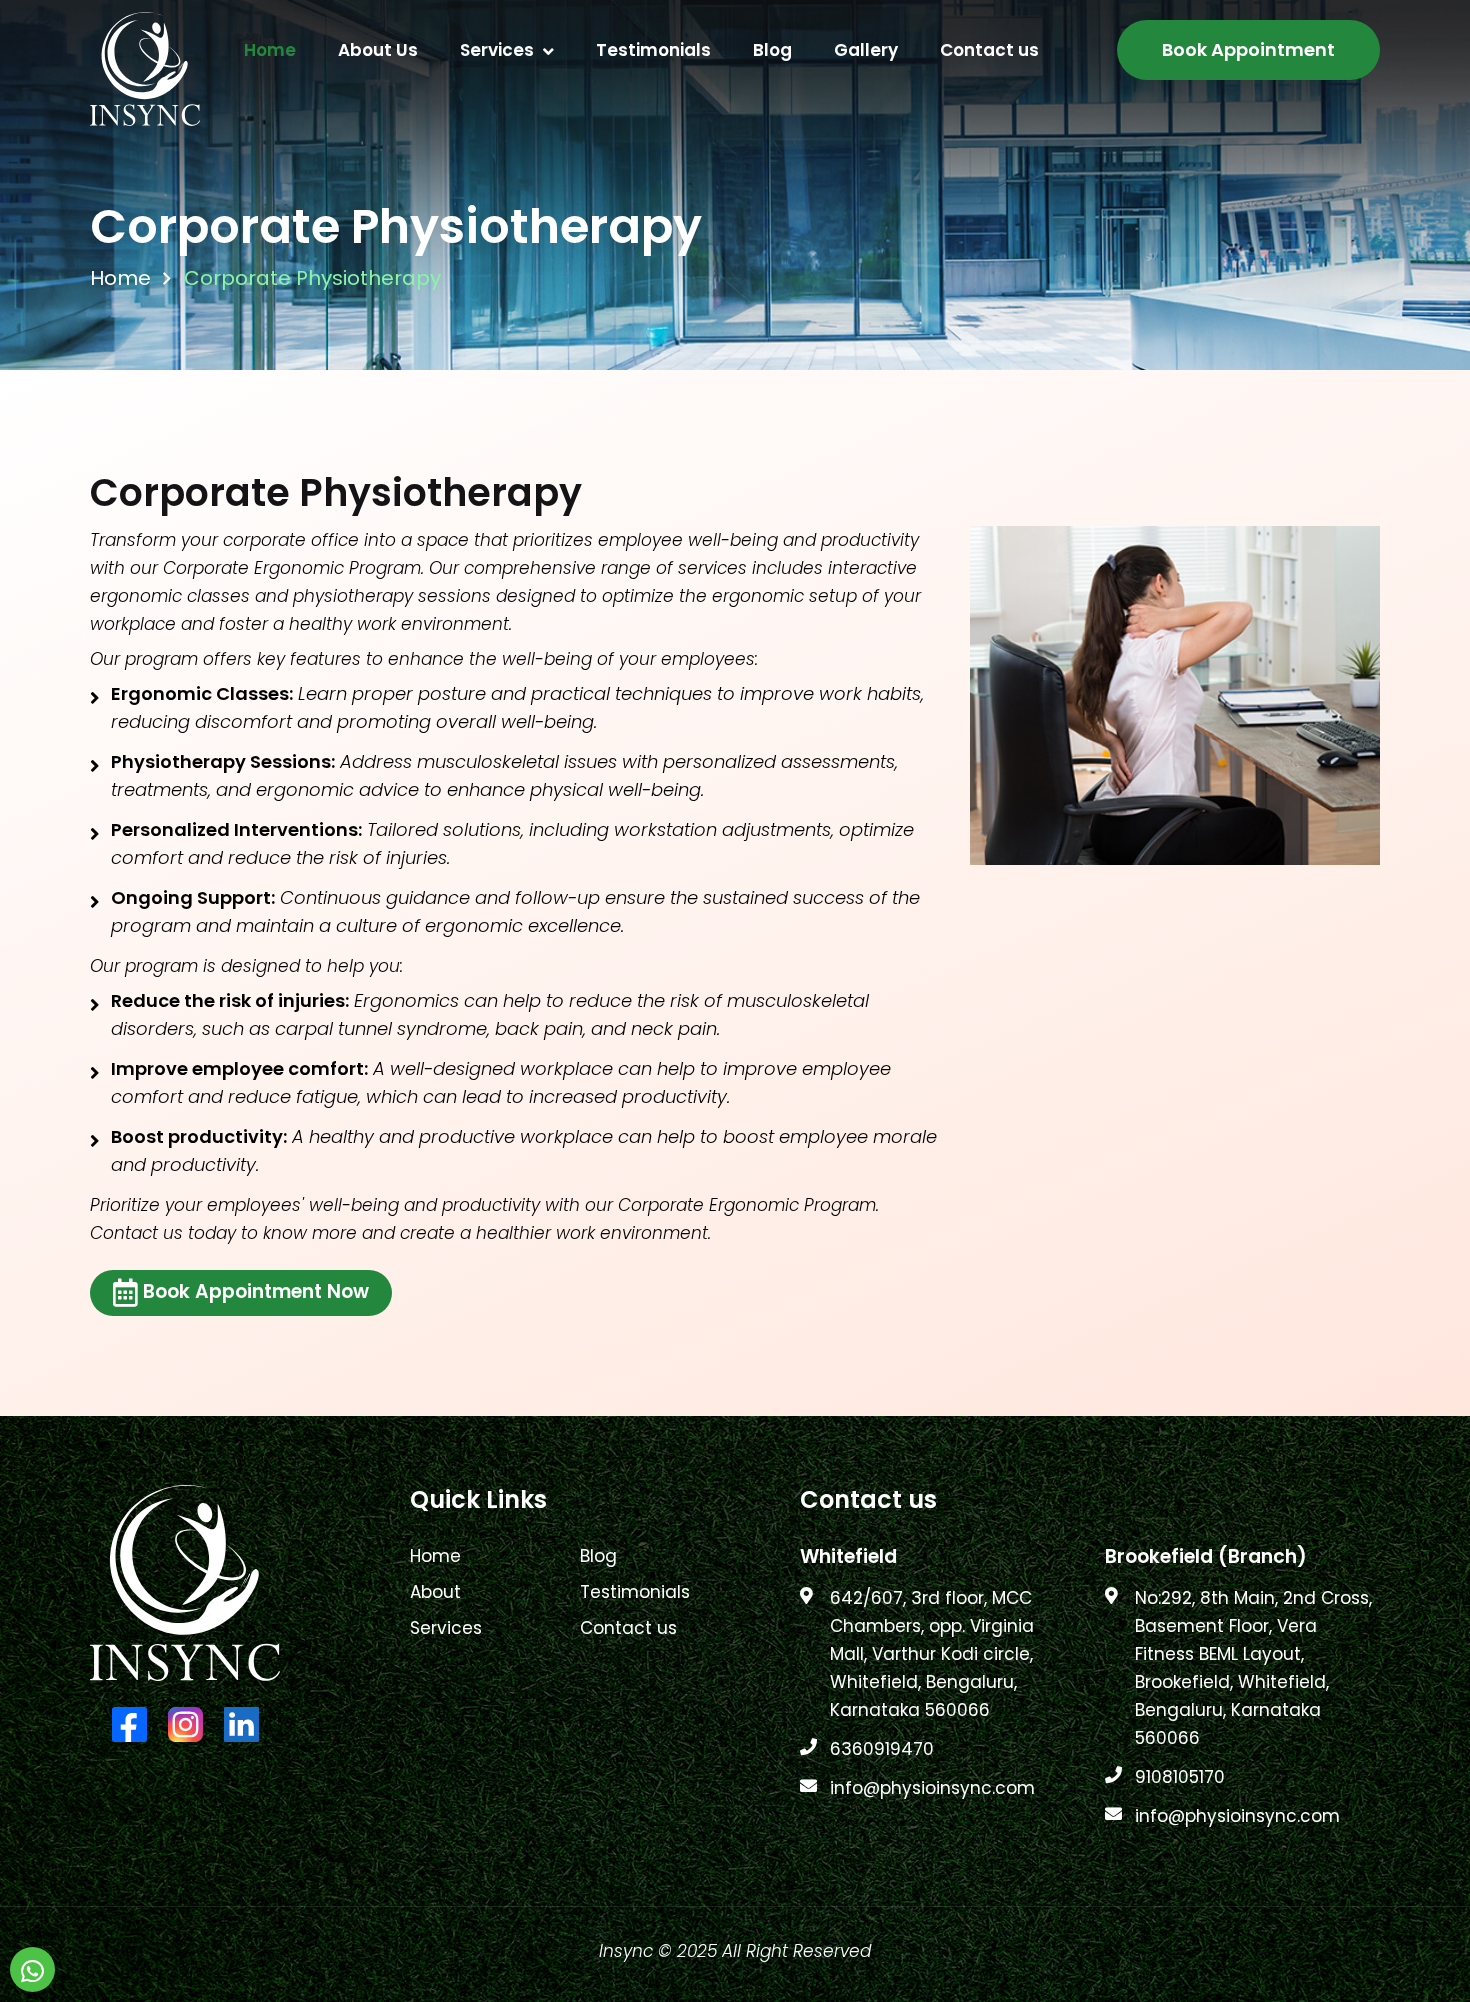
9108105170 (1180, 1777)
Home (270, 50)
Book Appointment (1248, 49)
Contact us (989, 50)
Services (497, 50)
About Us (378, 50)
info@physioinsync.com (932, 1788)
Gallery (866, 50)
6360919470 (882, 1749)
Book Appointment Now (256, 1291)
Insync (626, 1951)
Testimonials (653, 50)
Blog (772, 50)
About (435, 1592)
